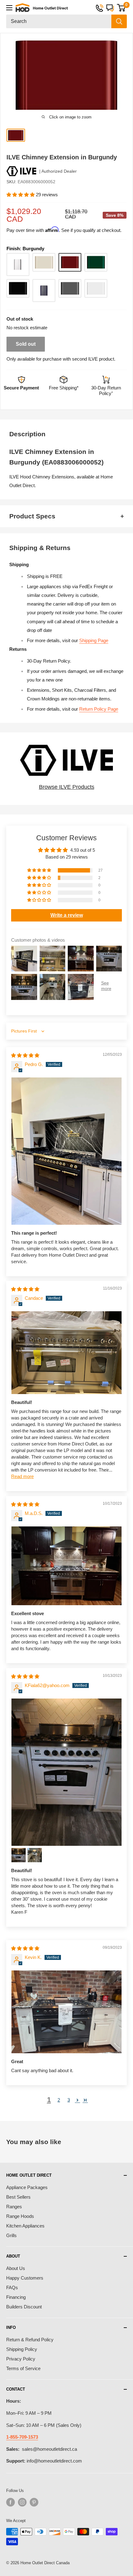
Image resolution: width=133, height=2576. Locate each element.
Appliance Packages (27, 2187)
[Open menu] (9, 8)
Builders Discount (24, 2307)
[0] (121, 8)
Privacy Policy (21, 2359)
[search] (59, 21)
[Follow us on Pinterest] (34, 2502)
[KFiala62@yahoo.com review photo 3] (35, 1855)
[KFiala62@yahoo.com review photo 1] (66, 1772)
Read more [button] (22, 1476)
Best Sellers (18, 2197)
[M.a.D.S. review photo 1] (66, 1566)
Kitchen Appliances (25, 2226)
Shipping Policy (22, 2349)
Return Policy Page (99, 709)
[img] (25, 1055)
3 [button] (69, 2100)
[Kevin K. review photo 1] (66, 2012)
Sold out (26, 344)
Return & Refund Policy (30, 2340)
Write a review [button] (67, 915)
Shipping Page (94, 640)
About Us (16, 2268)
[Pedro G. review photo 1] (66, 1151)
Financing (16, 2297)
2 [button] (59, 2100)
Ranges (14, 2207)
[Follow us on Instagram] (22, 2502)
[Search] (119, 21)
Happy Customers (25, 2278)
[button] (21, 195)
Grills (11, 2235)
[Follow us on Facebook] (11, 2502)
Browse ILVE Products (67, 787)
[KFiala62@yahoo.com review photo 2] (19, 1855)
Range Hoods (20, 2216)
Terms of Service (23, 2368)
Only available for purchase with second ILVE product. (61, 359)
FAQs (12, 2287)
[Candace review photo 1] (66, 1353)
